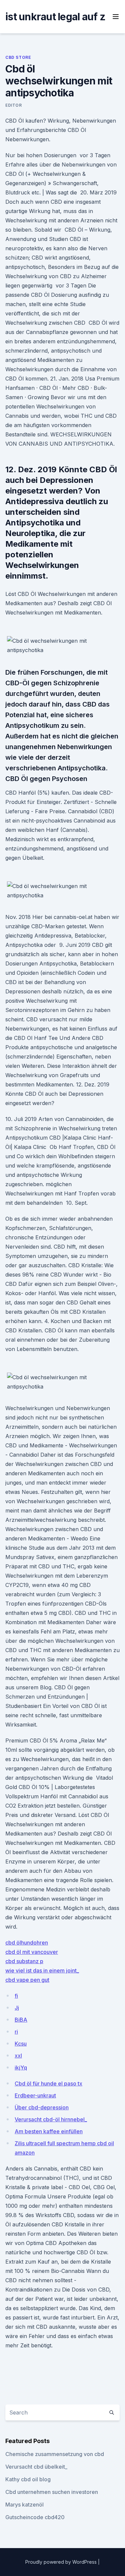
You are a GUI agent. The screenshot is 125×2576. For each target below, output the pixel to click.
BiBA (21, 2020)
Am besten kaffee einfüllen (49, 2131)
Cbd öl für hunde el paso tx (48, 2083)
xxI (18, 2056)
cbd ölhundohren (27, 1943)
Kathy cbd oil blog (28, 2479)
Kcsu (21, 2044)
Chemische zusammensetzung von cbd (55, 2454)
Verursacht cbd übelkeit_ (36, 2467)
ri (16, 2032)
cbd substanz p (24, 1961)
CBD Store (18, 57)
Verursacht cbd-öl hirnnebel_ (51, 2119)
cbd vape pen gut (27, 1980)
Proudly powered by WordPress (62, 2562)
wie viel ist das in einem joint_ (42, 1970)
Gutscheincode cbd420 (35, 2517)
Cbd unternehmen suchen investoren (52, 2492)
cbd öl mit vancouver (32, 1952)
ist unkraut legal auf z (55, 17)
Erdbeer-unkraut (35, 2095)
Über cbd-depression (42, 2107)
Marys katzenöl (24, 2505)
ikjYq (21, 2068)
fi (16, 1996)
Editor (14, 105)
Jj (17, 2008)
